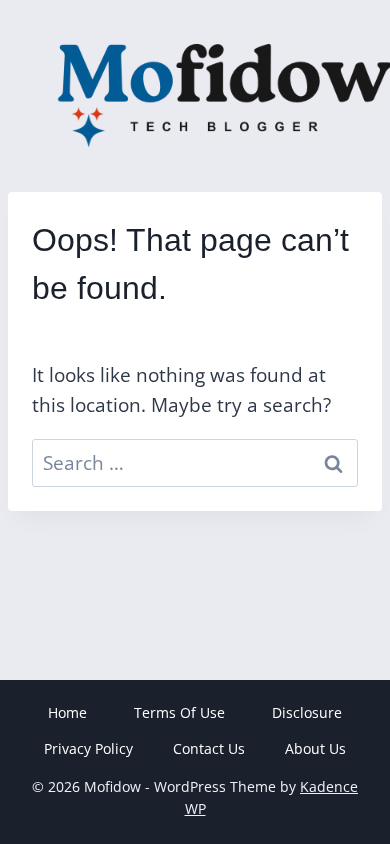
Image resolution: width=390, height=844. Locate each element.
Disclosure (307, 712)
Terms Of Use (179, 712)
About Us (315, 748)
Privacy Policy (88, 748)
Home (67, 712)
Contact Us (209, 748)
